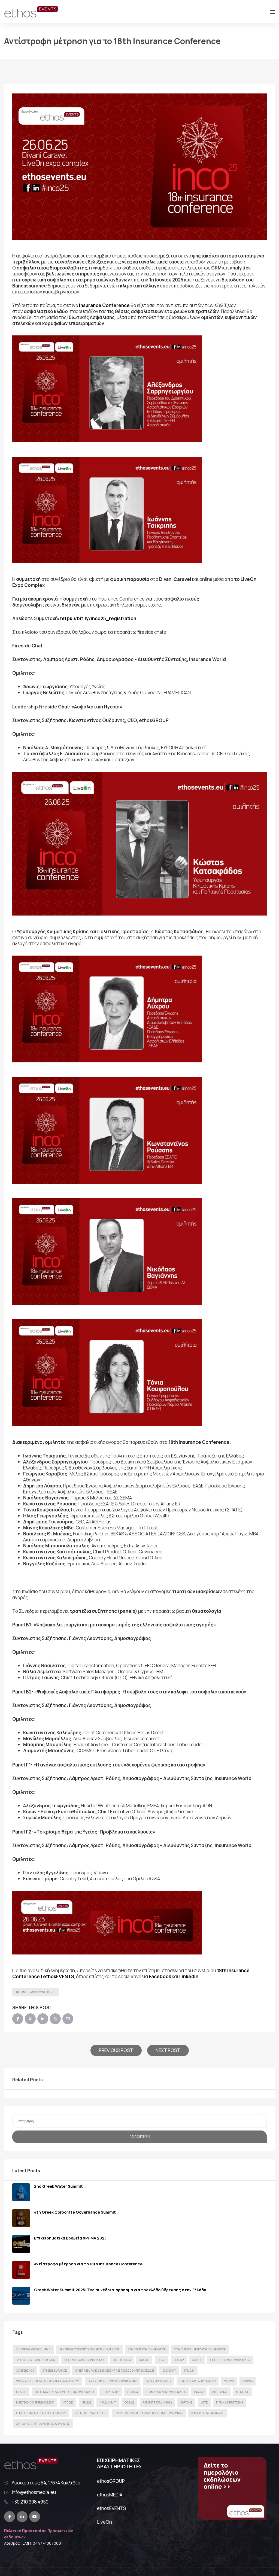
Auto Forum (122, 2360)
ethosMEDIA (110, 2495)
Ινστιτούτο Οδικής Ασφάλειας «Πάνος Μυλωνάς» (149, 2413)
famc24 (189, 2371)
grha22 (229, 2381)
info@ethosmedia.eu (34, 2492)
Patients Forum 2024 (157, 2402)
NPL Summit (108, 2402)
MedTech (243, 2392)
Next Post (168, 2050)
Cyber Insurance (55, 2371)
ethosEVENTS (112, 2508)
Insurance (220, 2392)
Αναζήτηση (140, 2137)
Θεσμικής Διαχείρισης (90, 2413)
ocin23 (129, 2402)
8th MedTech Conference (147, 2349)
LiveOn (104, 2522)
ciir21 (162, 2360)
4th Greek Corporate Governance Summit (75, 2212)
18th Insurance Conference (36, 1992)
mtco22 (68, 2402)
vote (204, 2402)
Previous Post (116, 2050)
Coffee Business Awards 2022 (230, 2360)
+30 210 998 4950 (30, 2502)
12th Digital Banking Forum (36, 2360)
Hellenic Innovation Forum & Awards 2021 (64, 2392)
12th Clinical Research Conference (200, 2349)
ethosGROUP (111, 2481)
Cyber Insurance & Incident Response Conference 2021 (115, 2371)
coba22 (179, 2360)
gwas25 (248, 2381)
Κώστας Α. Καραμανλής (208, 2413)
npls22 (86, 2402)
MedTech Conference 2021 (35, 2402)
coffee (197, 2360)
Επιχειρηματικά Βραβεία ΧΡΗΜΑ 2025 (70, 2238)
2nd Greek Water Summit (58, 2186)
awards (144, 2360)
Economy (169, 2371)
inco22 (199, 2392)
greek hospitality (158, 2381)
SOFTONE (186, 2402)
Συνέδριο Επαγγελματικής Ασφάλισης (43, 2424)
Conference (25, 2371)
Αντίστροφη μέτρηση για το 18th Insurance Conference (88, 2264)
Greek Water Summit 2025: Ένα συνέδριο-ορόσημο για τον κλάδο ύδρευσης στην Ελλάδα (120, 2290)
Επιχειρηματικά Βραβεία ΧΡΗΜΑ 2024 (41, 2413)
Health (21, 2392)
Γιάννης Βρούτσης (230, 2402)
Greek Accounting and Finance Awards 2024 (48, 2381)
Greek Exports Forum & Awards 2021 (113, 2381)
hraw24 (133, 2392)
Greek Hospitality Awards (198, 2381)
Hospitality (111, 2392)
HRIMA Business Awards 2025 (166, 2392)
